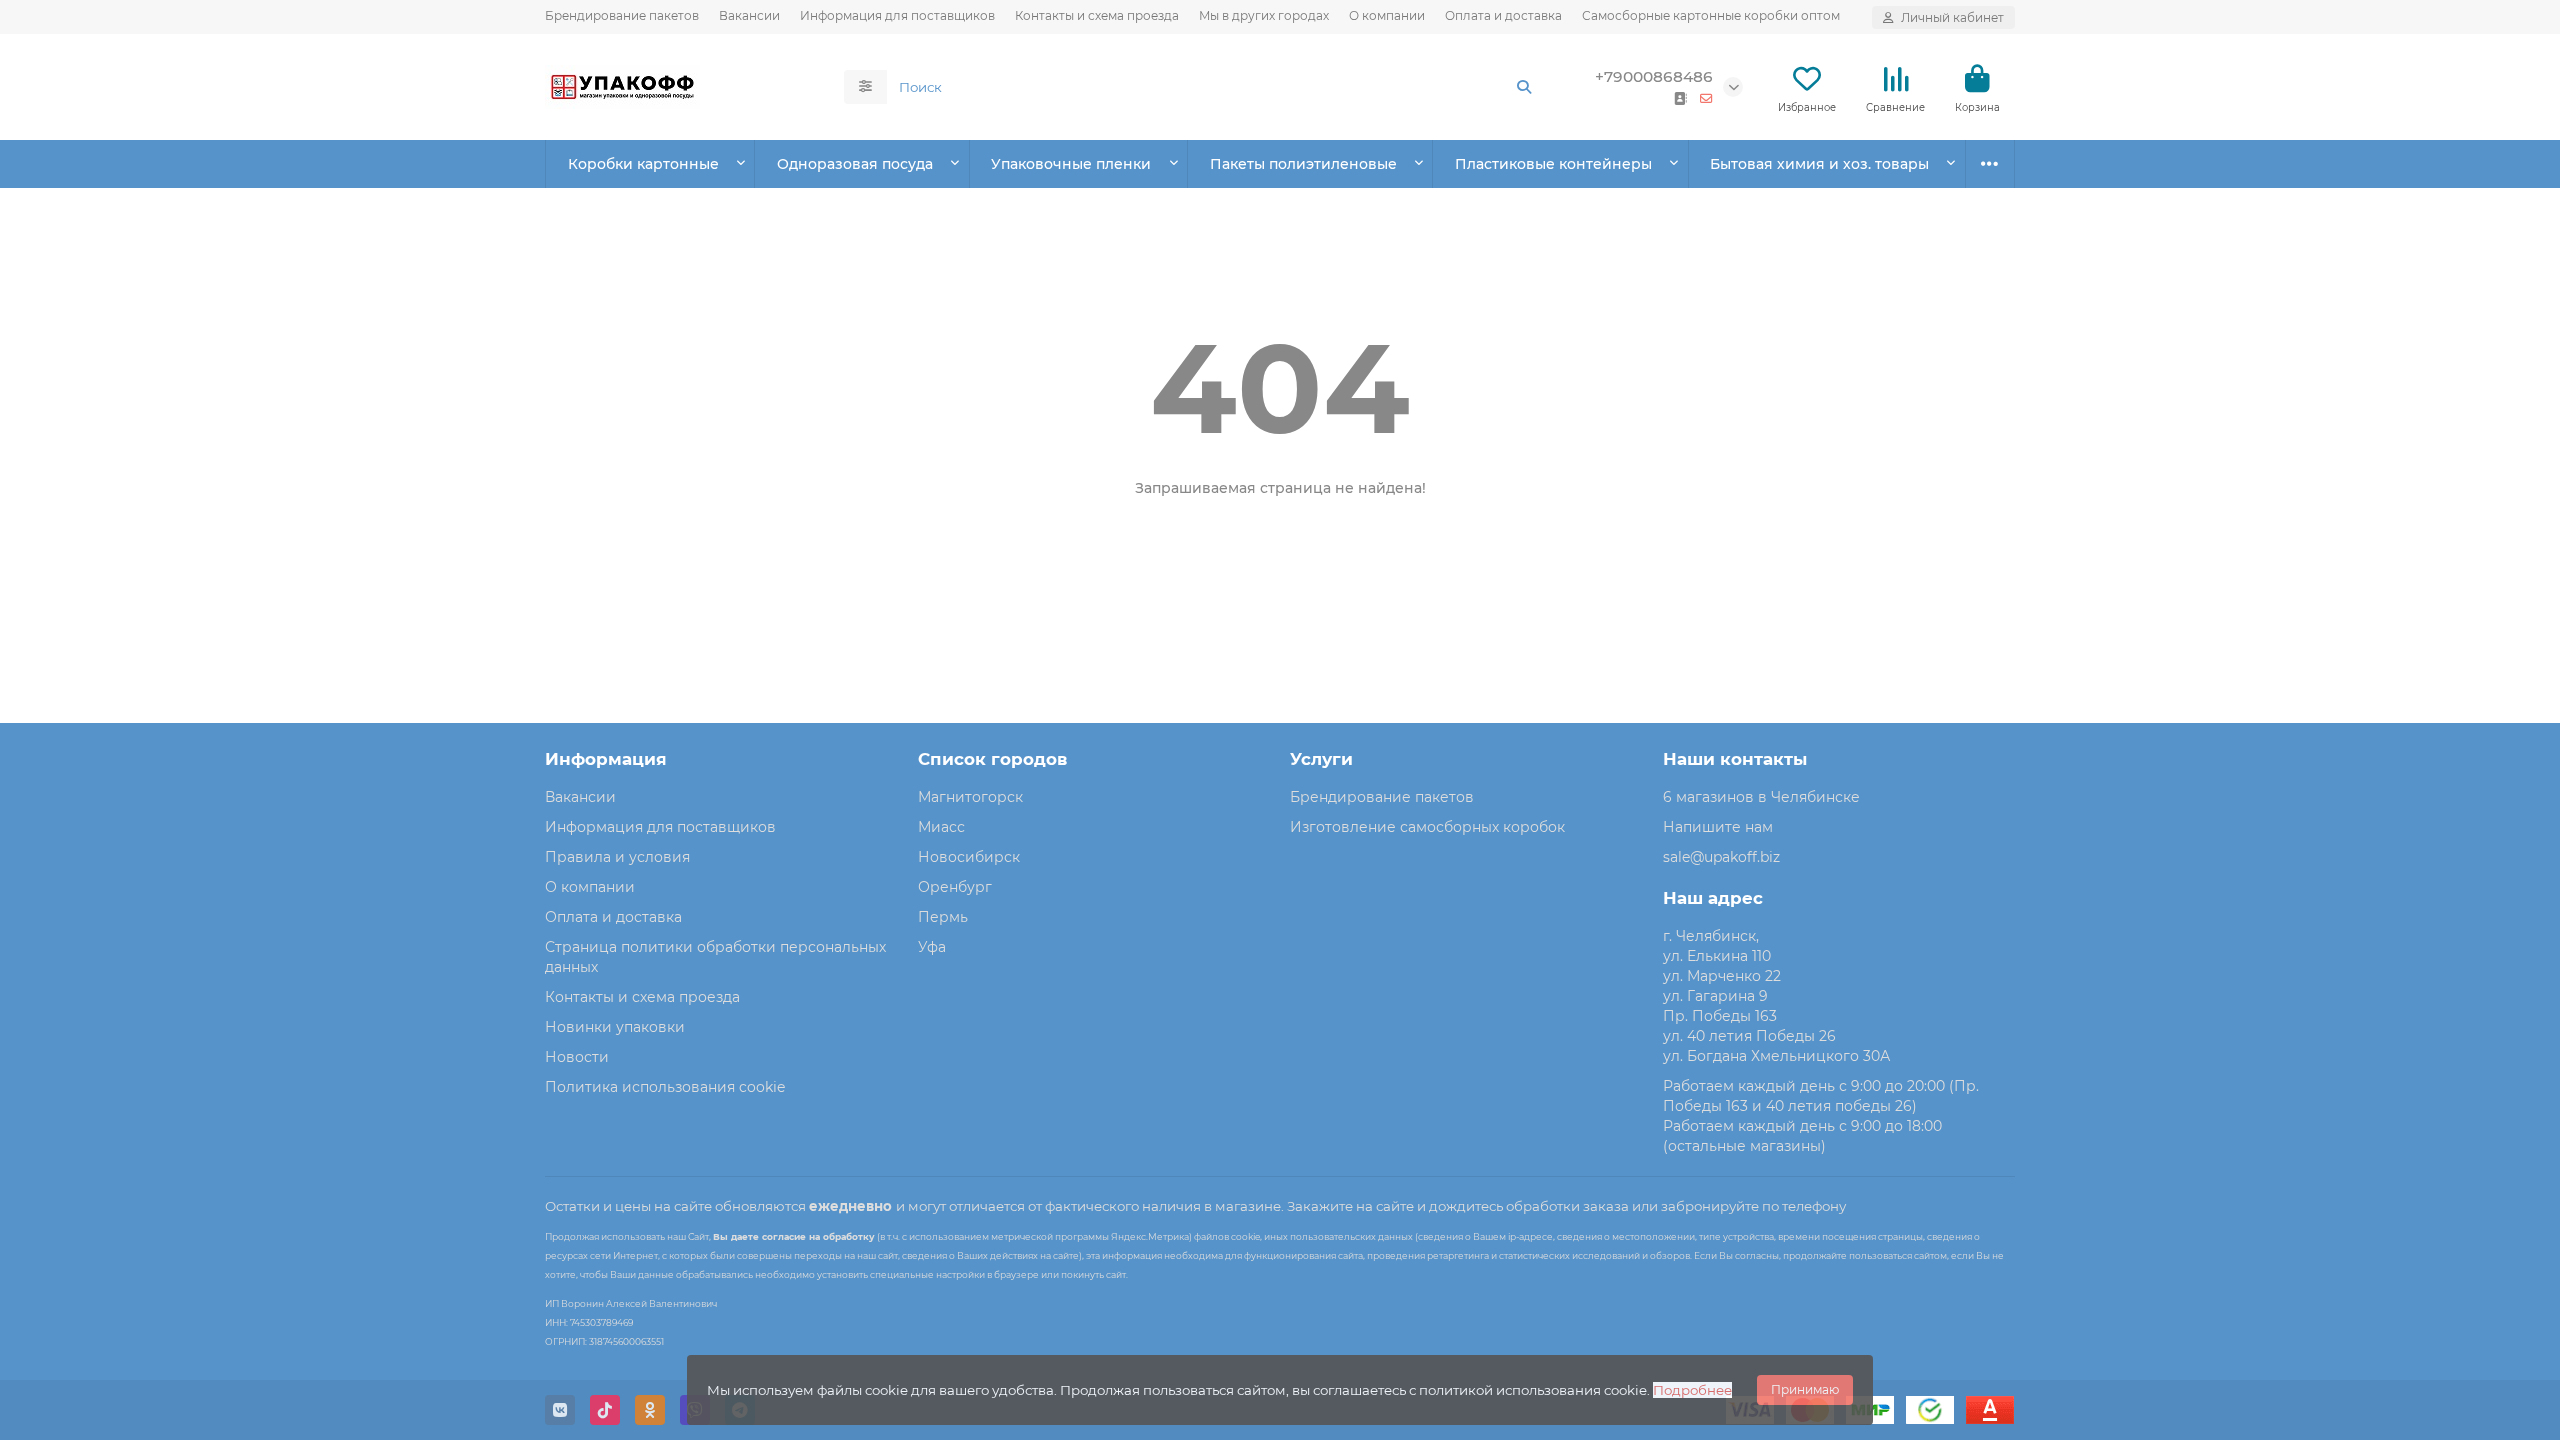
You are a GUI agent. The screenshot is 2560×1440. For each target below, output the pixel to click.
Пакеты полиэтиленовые (1303, 164)
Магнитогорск (970, 797)
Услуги (1321, 759)
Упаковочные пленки (1071, 164)
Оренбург (955, 887)
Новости (577, 1057)
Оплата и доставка (1503, 15)
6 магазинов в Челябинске (1761, 797)
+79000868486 (1654, 76)
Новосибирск (969, 857)
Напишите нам (1718, 827)
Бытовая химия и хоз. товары (1819, 164)
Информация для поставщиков (897, 15)
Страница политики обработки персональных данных (715, 957)
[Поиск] (1524, 87)
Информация (606, 759)
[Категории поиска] (865, 87)
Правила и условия (617, 857)
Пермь (943, 917)
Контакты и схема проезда (1097, 15)
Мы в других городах (1264, 15)
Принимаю (1805, 1389)
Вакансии (749, 15)
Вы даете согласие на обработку (794, 1236)
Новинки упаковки (615, 1027)
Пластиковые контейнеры (1553, 164)
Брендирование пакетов (622, 15)
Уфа (932, 947)
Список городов (992, 759)
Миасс (941, 827)
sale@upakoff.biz (1721, 857)
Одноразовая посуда (855, 164)
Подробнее (1692, 1390)
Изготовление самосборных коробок (1427, 827)
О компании (1387, 15)
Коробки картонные (643, 164)
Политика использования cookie (665, 1087)
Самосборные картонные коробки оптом (1711, 15)
